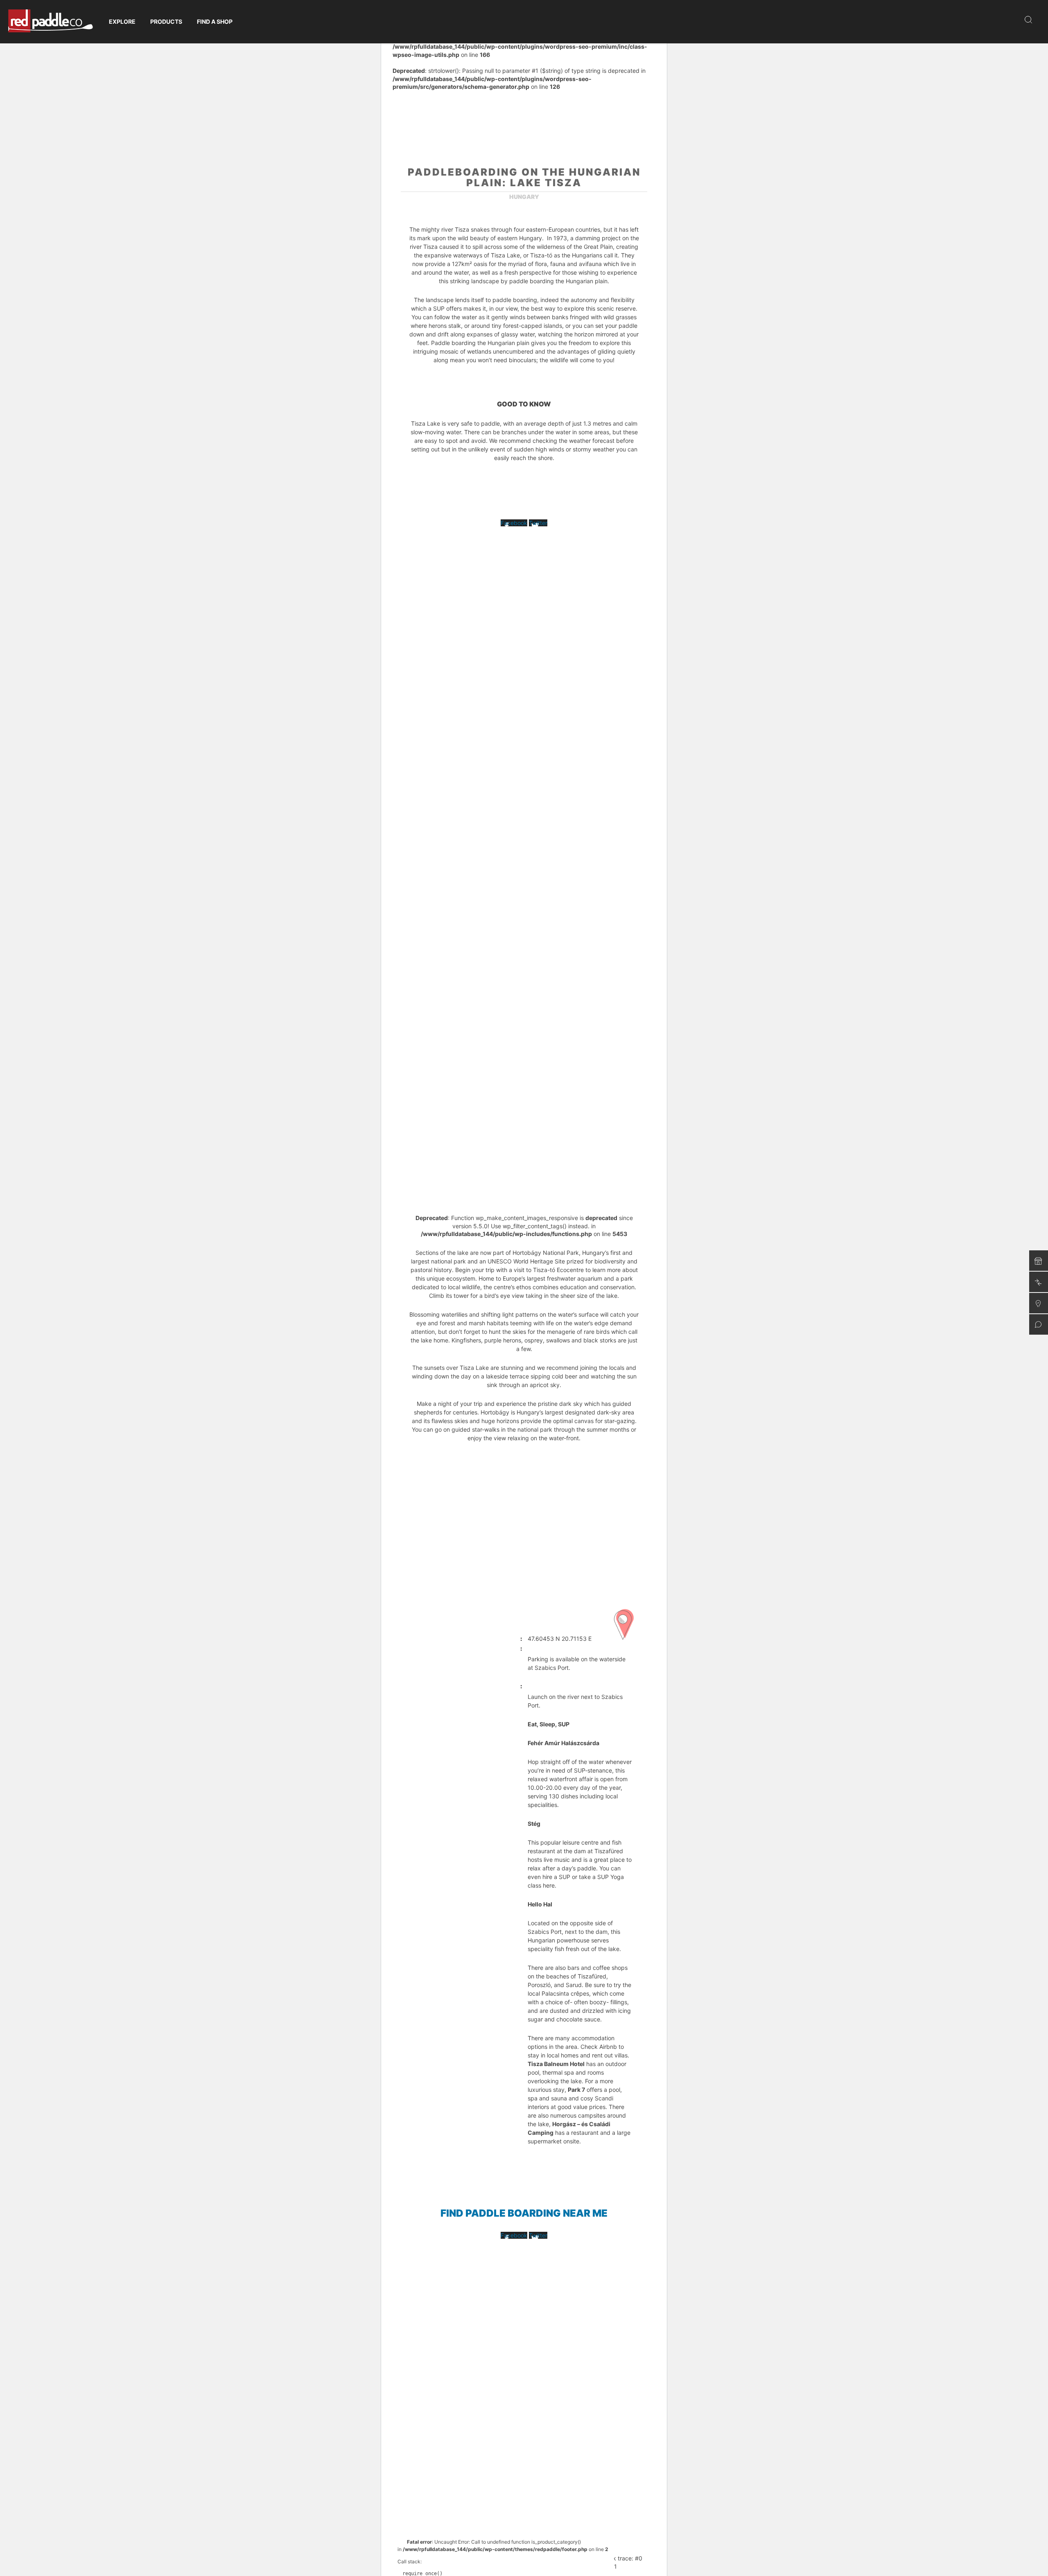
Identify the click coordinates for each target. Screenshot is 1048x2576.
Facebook (514, 523)
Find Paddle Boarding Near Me (524, 2213)
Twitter (538, 523)
